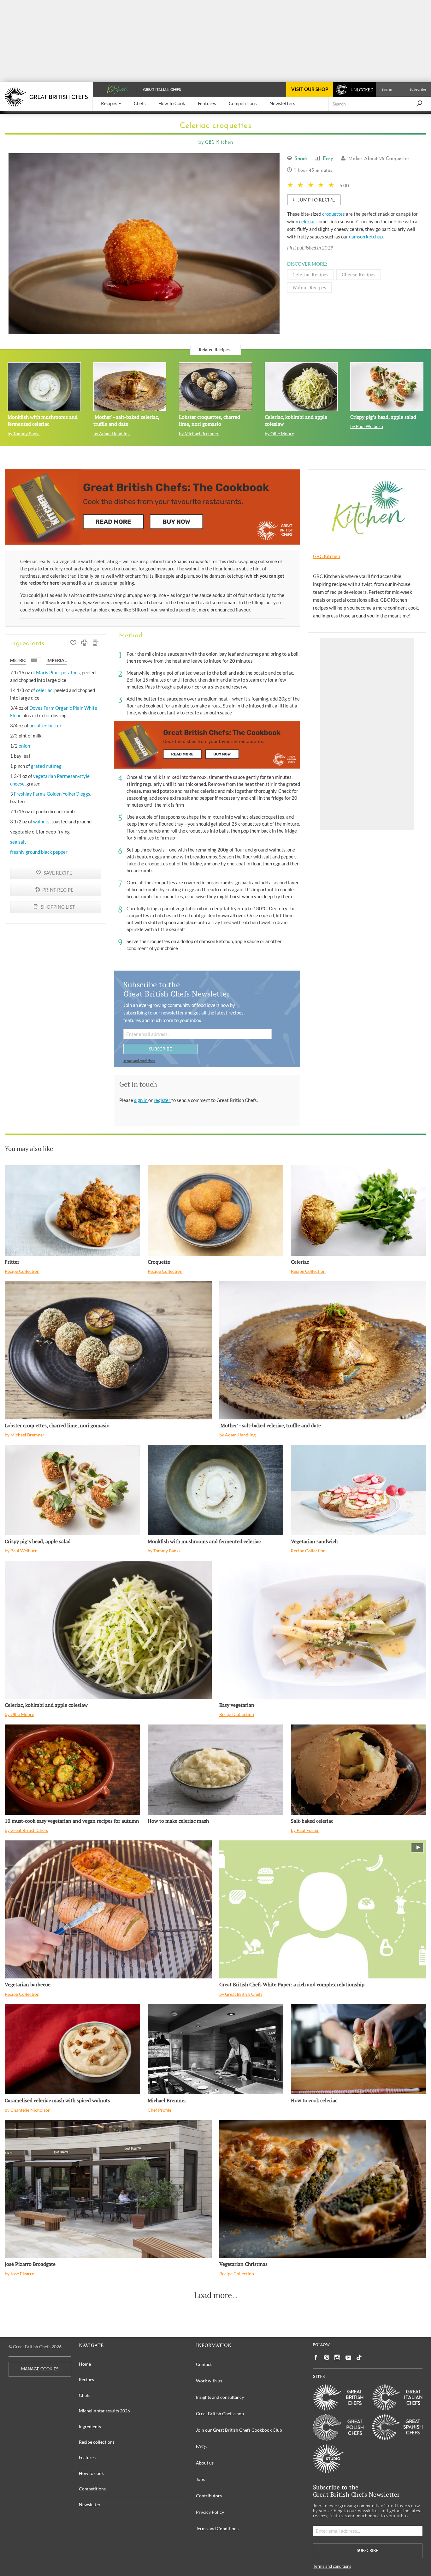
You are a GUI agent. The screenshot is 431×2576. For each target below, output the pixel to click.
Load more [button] (213, 2295)
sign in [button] (141, 1100)
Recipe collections (97, 2442)
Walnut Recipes (309, 287)
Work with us (209, 2381)
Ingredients (90, 2426)
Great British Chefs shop (220, 2413)
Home (85, 2364)
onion (24, 746)
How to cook (91, 2473)
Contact (204, 2364)
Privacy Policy (210, 2512)
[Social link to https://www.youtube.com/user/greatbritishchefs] (348, 2358)
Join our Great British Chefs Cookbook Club (239, 2430)
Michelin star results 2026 (104, 2411)
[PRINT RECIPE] (84, 643)
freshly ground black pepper (39, 852)
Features (87, 2457)
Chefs (85, 2395)
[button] (111, 104)
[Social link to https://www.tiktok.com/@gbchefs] (359, 2358)
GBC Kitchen (219, 143)
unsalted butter (45, 725)
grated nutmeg (46, 766)
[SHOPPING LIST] (95, 643)
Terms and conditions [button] (139, 1061)
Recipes (86, 2379)
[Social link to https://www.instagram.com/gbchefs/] (337, 2358)
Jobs (200, 2479)
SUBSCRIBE (160, 1049)
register (162, 1100)
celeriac (307, 221)
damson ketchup (366, 237)
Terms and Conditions (217, 2528)
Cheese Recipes (359, 274)
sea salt (18, 842)
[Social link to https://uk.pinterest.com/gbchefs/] (327, 2358)
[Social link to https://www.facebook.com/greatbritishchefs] (316, 2358)
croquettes (334, 214)
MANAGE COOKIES (40, 2369)
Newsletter (90, 2504)
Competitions (92, 2489)
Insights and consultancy (220, 2397)
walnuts (41, 822)
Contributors (209, 2496)
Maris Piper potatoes (58, 672)
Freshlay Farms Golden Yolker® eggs (52, 794)
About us (205, 2463)
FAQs (201, 2446)
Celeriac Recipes (310, 274)
